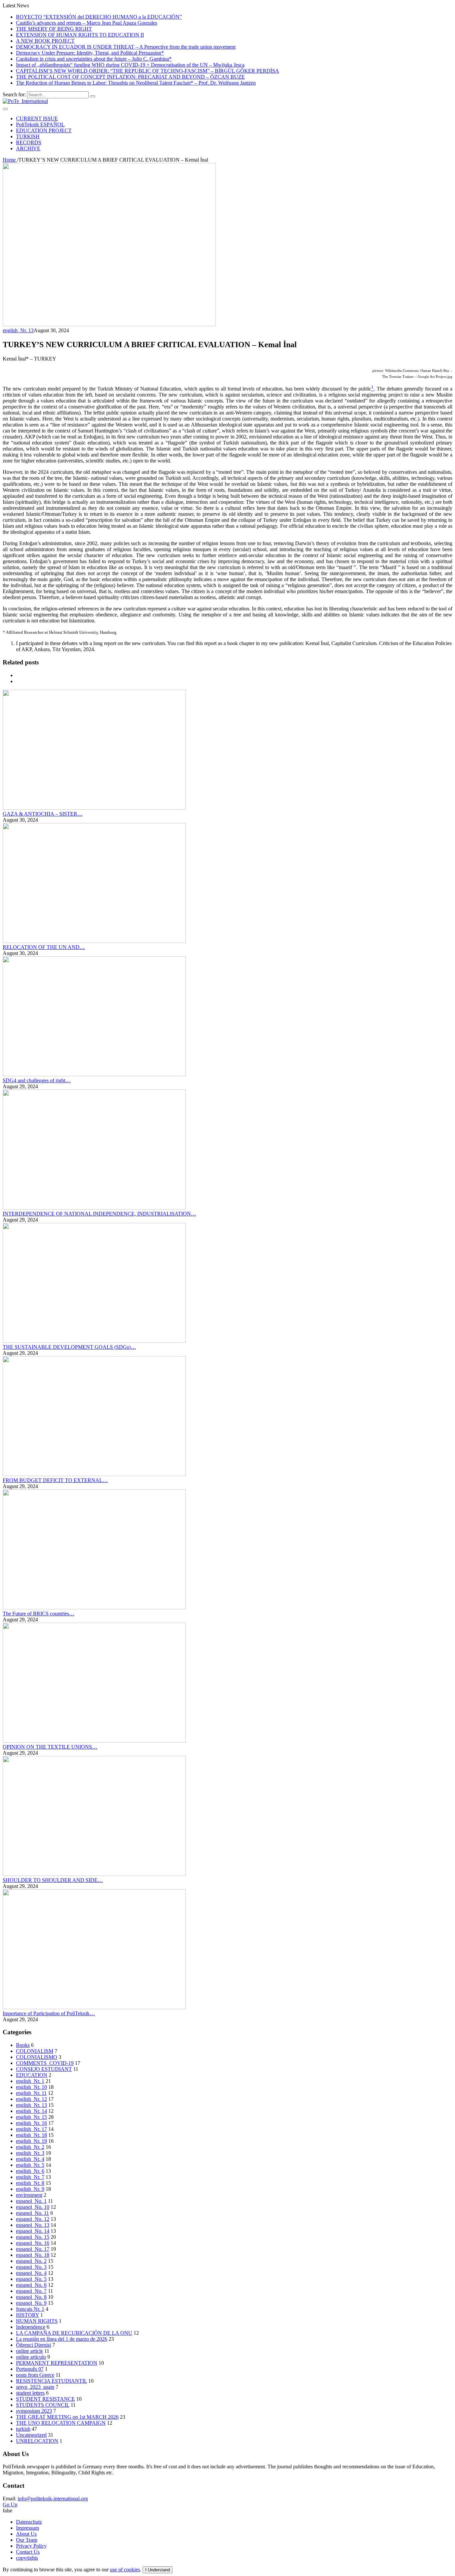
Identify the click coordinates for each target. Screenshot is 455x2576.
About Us (26, 2534)
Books (23, 2045)
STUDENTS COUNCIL (43, 2405)
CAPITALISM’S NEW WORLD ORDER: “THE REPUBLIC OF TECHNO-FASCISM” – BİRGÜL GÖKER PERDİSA (148, 71)
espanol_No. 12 (33, 2219)
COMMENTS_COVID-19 (45, 2063)
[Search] (93, 96)
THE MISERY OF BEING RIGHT (54, 29)
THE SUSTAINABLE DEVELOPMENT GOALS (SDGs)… (69, 1347)
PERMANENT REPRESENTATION (57, 2363)
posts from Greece (35, 2375)
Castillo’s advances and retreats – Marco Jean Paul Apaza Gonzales (87, 23)
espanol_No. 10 (33, 2207)
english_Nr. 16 (31, 2123)
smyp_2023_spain (35, 2387)
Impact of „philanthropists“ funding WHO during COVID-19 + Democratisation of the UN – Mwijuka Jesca (130, 65)
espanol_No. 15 (33, 2237)
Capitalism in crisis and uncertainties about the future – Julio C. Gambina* (94, 59)
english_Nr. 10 (31, 2087)
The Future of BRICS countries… (38, 1614)
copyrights (27, 2558)
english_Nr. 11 (31, 2093)
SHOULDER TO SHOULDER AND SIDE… (53, 1880)
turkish (23, 2429)
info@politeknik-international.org (53, 2499)
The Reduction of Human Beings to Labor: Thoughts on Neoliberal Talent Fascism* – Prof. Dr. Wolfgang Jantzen (136, 83)
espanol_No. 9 (31, 2303)
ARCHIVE (28, 148)
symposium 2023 (34, 2411)
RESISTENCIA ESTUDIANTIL (51, 2381)
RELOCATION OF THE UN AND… (44, 947)
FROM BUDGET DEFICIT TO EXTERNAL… (55, 1480)
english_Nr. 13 (18, 330)
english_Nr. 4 (30, 2159)
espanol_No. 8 (31, 2297)
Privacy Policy (31, 2546)
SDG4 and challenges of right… (37, 1080)
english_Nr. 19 (31, 2141)
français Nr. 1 (30, 2309)
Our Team (27, 2540)
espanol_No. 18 (33, 2255)
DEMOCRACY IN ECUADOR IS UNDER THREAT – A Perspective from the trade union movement (126, 47)
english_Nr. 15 (31, 2117)
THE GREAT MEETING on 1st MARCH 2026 (67, 2417)
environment (29, 2195)
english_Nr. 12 (31, 2099)
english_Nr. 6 (30, 2171)
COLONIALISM (35, 2051)
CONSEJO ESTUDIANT (44, 2069)
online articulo (31, 2357)
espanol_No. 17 (33, 2249)
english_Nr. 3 (30, 2153)
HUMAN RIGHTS (37, 2321)
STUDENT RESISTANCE (45, 2399)
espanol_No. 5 (31, 2279)
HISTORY (27, 2315)
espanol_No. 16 (33, 2243)
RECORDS (29, 142)
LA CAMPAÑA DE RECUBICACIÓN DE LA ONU (74, 2333)
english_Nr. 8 (30, 2183)
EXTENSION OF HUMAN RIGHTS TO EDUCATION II (80, 35)
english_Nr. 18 (31, 2135)
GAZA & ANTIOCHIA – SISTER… (43, 814)
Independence (31, 2327)
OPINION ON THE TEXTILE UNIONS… (50, 1747)
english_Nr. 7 (30, 2177)
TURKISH (28, 136)
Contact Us (28, 2552)
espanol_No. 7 (31, 2291)
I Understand (158, 2570)
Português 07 (30, 2369)
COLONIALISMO (37, 2057)
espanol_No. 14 (33, 2231)
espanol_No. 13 (33, 2225)
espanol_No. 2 (31, 2261)
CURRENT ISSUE (37, 118)
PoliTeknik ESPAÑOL (40, 124)
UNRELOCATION (37, 2441)
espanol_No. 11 (32, 2213)
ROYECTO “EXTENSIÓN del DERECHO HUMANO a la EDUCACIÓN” (99, 17)
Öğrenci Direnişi (33, 2345)
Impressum (27, 2528)
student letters (30, 2393)
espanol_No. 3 (31, 2267)
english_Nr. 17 (31, 2129)
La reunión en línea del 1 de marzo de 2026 (62, 2339)
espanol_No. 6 (31, 2285)
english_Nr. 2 (30, 2147)
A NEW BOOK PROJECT (45, 41)
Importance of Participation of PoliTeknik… (49, 2013)
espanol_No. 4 (31, 2273)
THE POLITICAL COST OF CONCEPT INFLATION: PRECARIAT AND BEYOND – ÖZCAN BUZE (130, 77)
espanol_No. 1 (31, 2201)
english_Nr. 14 (31, 2111)
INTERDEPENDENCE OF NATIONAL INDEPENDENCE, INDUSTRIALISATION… (99, 1214)
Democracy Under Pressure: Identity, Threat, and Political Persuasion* (90, 53)
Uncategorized (31, 2435)
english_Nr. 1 (30, 2081)
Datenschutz (29, 2522)
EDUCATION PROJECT (44, 130)
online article (29, 2351)
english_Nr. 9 (30, 2189)
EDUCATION (32, 2075)
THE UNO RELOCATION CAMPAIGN (61, 2423)
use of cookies (125, 2570)
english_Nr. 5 (30, 2165)
